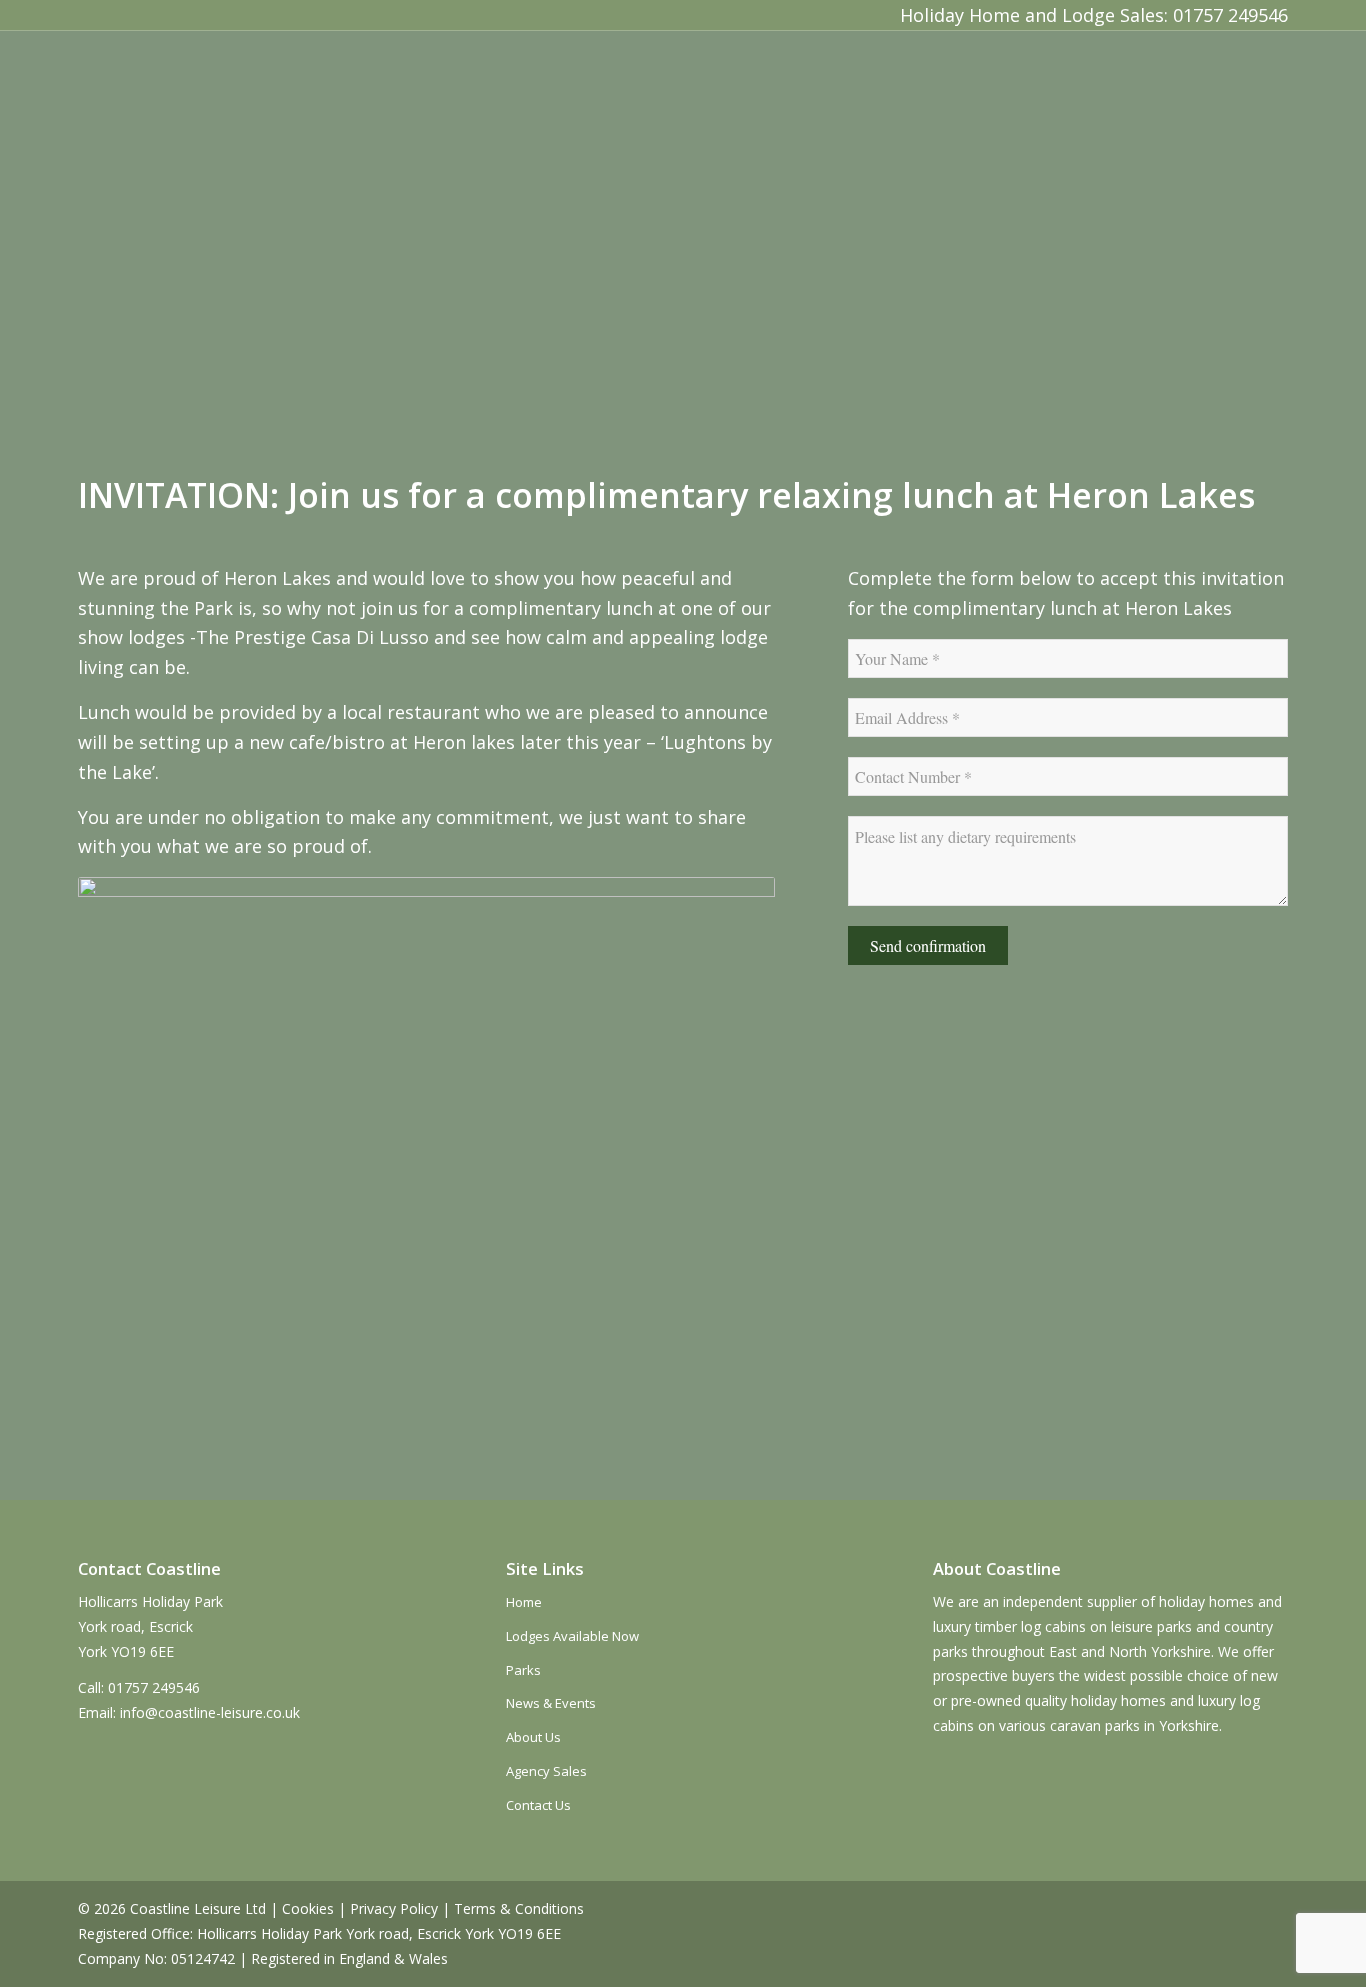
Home (524, 1602)
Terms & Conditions (519, 1908)
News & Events (551, 1703)
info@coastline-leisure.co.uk (210, 1712)
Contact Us (538, 1805)
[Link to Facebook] (94, 15)
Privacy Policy (394, 1908)
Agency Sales (546, 1771)
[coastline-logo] (214, 88)
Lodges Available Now (572, 1636)
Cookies (308, 1908)
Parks (523, 1670)
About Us (533, 1737)
